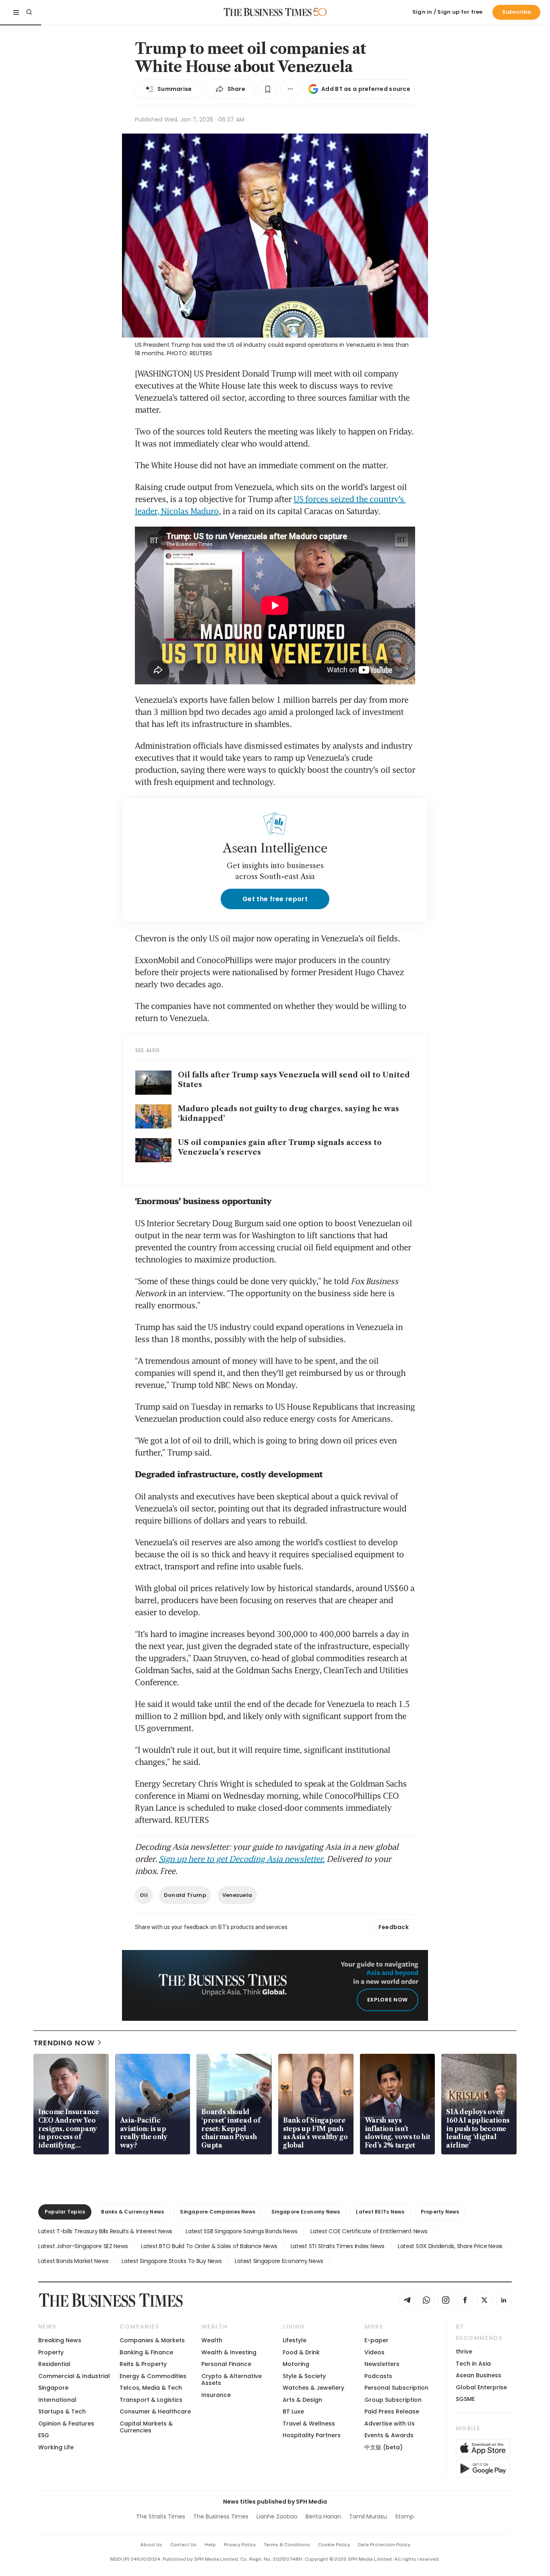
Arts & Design (302, 2400)
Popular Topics (65, 2212)
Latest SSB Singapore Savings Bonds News (241, 2231)
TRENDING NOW (64, 2043)
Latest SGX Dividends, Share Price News (450, 2246)
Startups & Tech (62, 2411)
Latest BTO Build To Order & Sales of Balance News (209, 2246)
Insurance (216, 2395)
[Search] (29, 12)
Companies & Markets (152, 2340)
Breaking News (60, 2340)
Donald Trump (185, 1895)
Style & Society (304, 2376)
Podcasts (378, 2376)
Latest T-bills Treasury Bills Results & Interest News (105, 2231)
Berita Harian (323, 2516)
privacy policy (240, 2545)
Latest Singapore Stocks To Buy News (172, 2261)
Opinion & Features (66, 2424)
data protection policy (384, 2545)
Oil (144, 1895)
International (57, 2400)
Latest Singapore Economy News (279, 2261)
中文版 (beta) (384, 2447)
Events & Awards (389, 2435)
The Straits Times (161, 2516)
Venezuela (237, 1895)
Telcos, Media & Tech (151, 2388)
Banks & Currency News (132, 2212)
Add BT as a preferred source (366, 89)
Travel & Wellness (309, 2424)
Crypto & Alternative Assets (232, 2379)
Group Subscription (393, 2400)
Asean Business (479, 2375)
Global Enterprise (481, 2387)
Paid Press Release (392, 2411)
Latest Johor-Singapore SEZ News (83, 2246)
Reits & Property (143, 2364)
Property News (440, 2212)
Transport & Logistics (151, 2400)
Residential (54, 2364)
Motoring (296, 2364)
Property (51, 2352)
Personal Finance (226, 2364)
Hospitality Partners (312, 2435)
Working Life (56, 2447)
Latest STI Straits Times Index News (338, 2246)
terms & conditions (287, 2545)
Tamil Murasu (368, 2516)
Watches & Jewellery (313, 2388)
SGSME (465, 2399)
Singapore (53, 2388)
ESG (44, 2435)
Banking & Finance (146, 2352)
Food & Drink (301, 2352)
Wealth (212, 2340)
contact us (183, 2545)
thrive (464, 2352)
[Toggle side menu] (16, 12)
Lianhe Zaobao (277, 2516)
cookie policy (334, 2545)
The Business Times (221, 2516)
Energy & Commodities (153, 2376)
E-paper (376, 2340)
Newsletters (382, 2364)
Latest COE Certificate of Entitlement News (369, 2231)
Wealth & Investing (229, 2352)
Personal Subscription (396, 2388)
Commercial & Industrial (74, 2376)
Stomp (404, 2516)
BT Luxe (293, 2411)
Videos (374, 2352)
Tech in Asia (473, 2364)
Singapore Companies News (218, 2212)
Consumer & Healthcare (155, 2411)
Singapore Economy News (306, 2212)
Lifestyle (295, 2340)
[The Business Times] (268, 12)
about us (151, 2545)
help (210, 2545)
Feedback (394, 1927)
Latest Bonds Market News (73, 2261)
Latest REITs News (380, 2212)
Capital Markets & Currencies (146, 2427)
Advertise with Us (390, 2424)
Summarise (175, 89)
